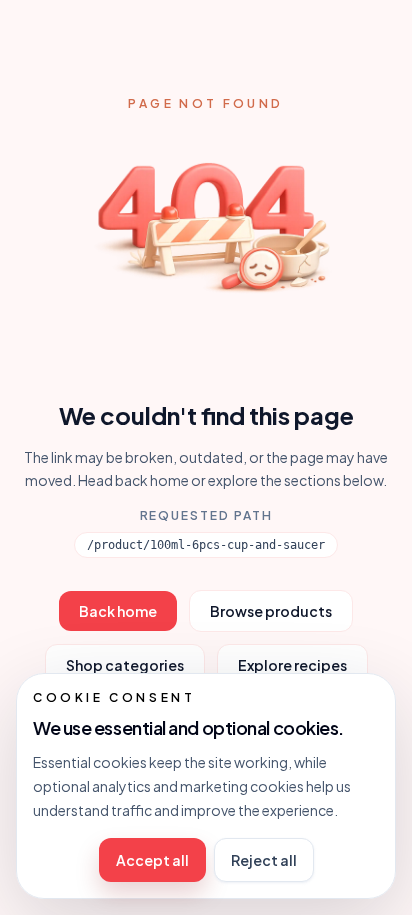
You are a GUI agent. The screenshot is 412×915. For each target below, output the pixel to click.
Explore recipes (292, 665)
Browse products (271, 611)
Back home (118, 611)
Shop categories (125, 665)
